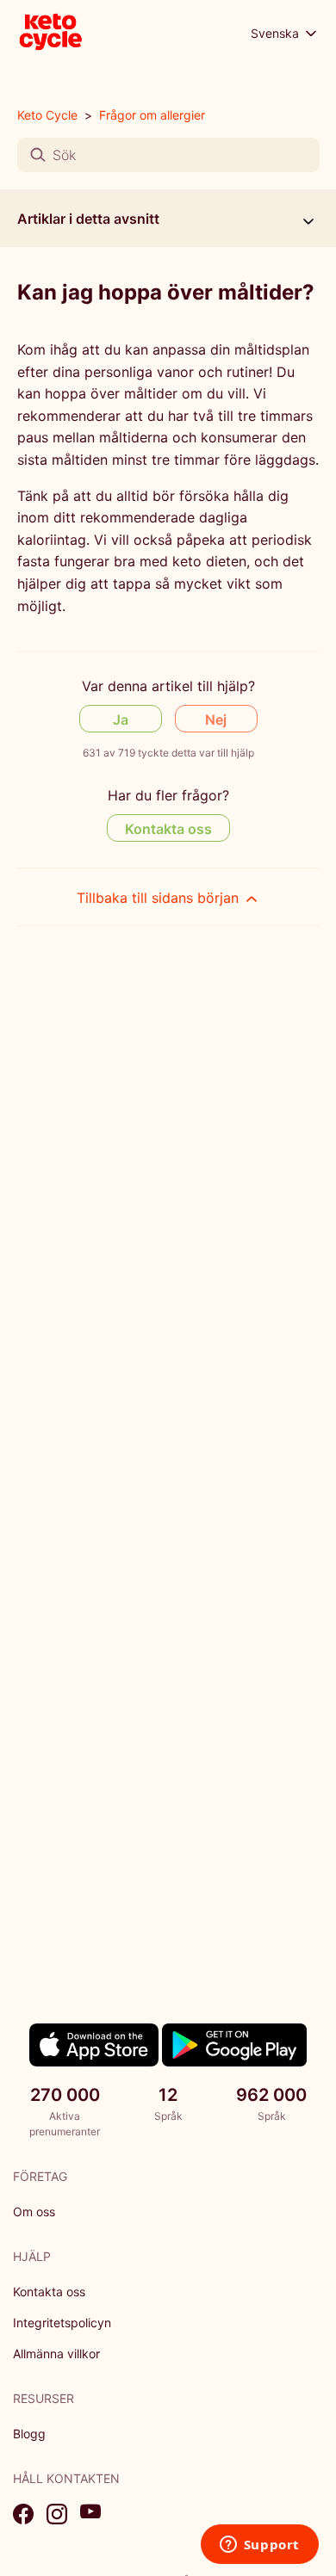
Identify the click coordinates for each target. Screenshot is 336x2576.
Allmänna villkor (56, 2354)
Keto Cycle (47, 115)
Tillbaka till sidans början (160, 898)
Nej (216, 720)
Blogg (29, 2434)
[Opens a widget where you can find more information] (259, 2546)
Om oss (34, 2212)
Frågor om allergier (152, 115)
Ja (121, 720)
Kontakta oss (168, 829)
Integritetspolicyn (62, 2323)
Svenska (277, 33)
